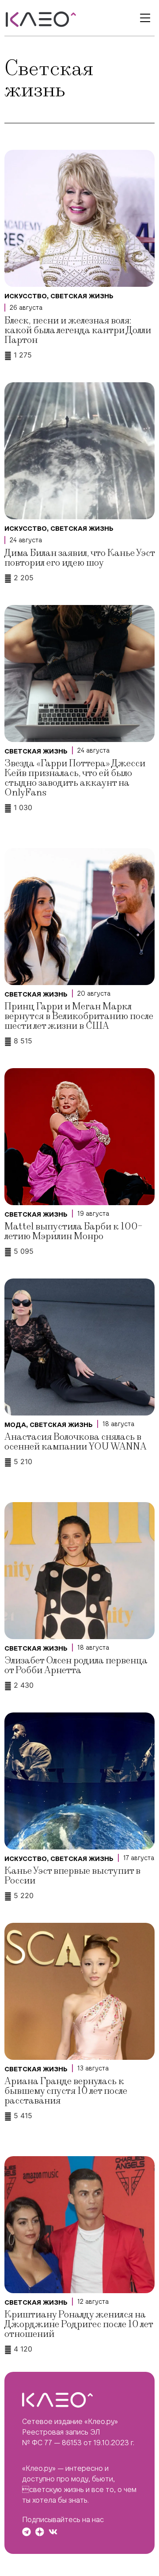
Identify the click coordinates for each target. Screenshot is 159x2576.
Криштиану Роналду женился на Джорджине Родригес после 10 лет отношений (79, 2324)
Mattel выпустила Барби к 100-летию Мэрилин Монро (73, 1231)
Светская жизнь (82, 296)
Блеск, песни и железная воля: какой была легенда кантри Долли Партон (78, 330)
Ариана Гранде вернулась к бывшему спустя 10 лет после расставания (66, 2091)
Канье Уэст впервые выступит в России (72, 1876)
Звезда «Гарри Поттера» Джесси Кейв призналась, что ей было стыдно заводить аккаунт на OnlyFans (75, 778)
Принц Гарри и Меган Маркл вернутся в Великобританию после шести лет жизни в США (79, 1016)
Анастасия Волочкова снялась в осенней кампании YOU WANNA (76, 1442)
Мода (15, 1425)
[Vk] (53, 2532)
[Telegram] (26, 2532)
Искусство (26, 296)
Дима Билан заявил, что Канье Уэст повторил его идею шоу (79, 558)
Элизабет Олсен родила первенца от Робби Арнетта (76, 1665)
